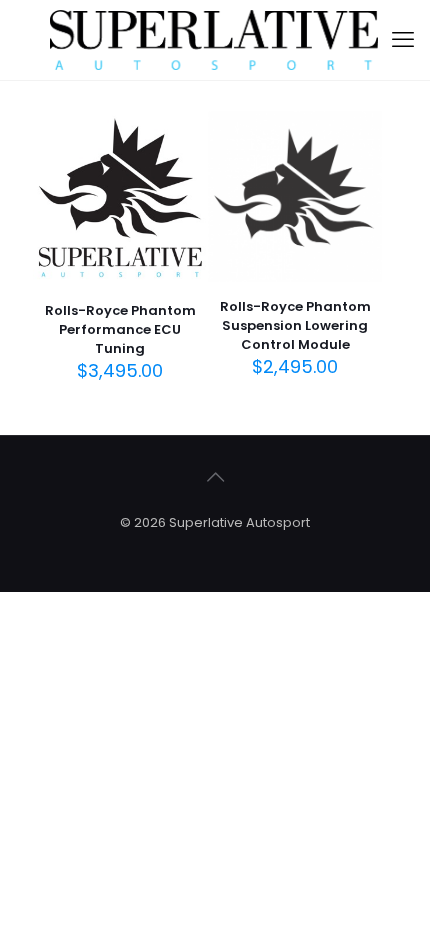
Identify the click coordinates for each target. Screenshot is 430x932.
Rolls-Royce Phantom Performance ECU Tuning (120, 329)
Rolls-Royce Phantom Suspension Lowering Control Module (295, 325)
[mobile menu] (403, 40)
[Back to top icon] (215, 477)
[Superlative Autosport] (215, 40)
